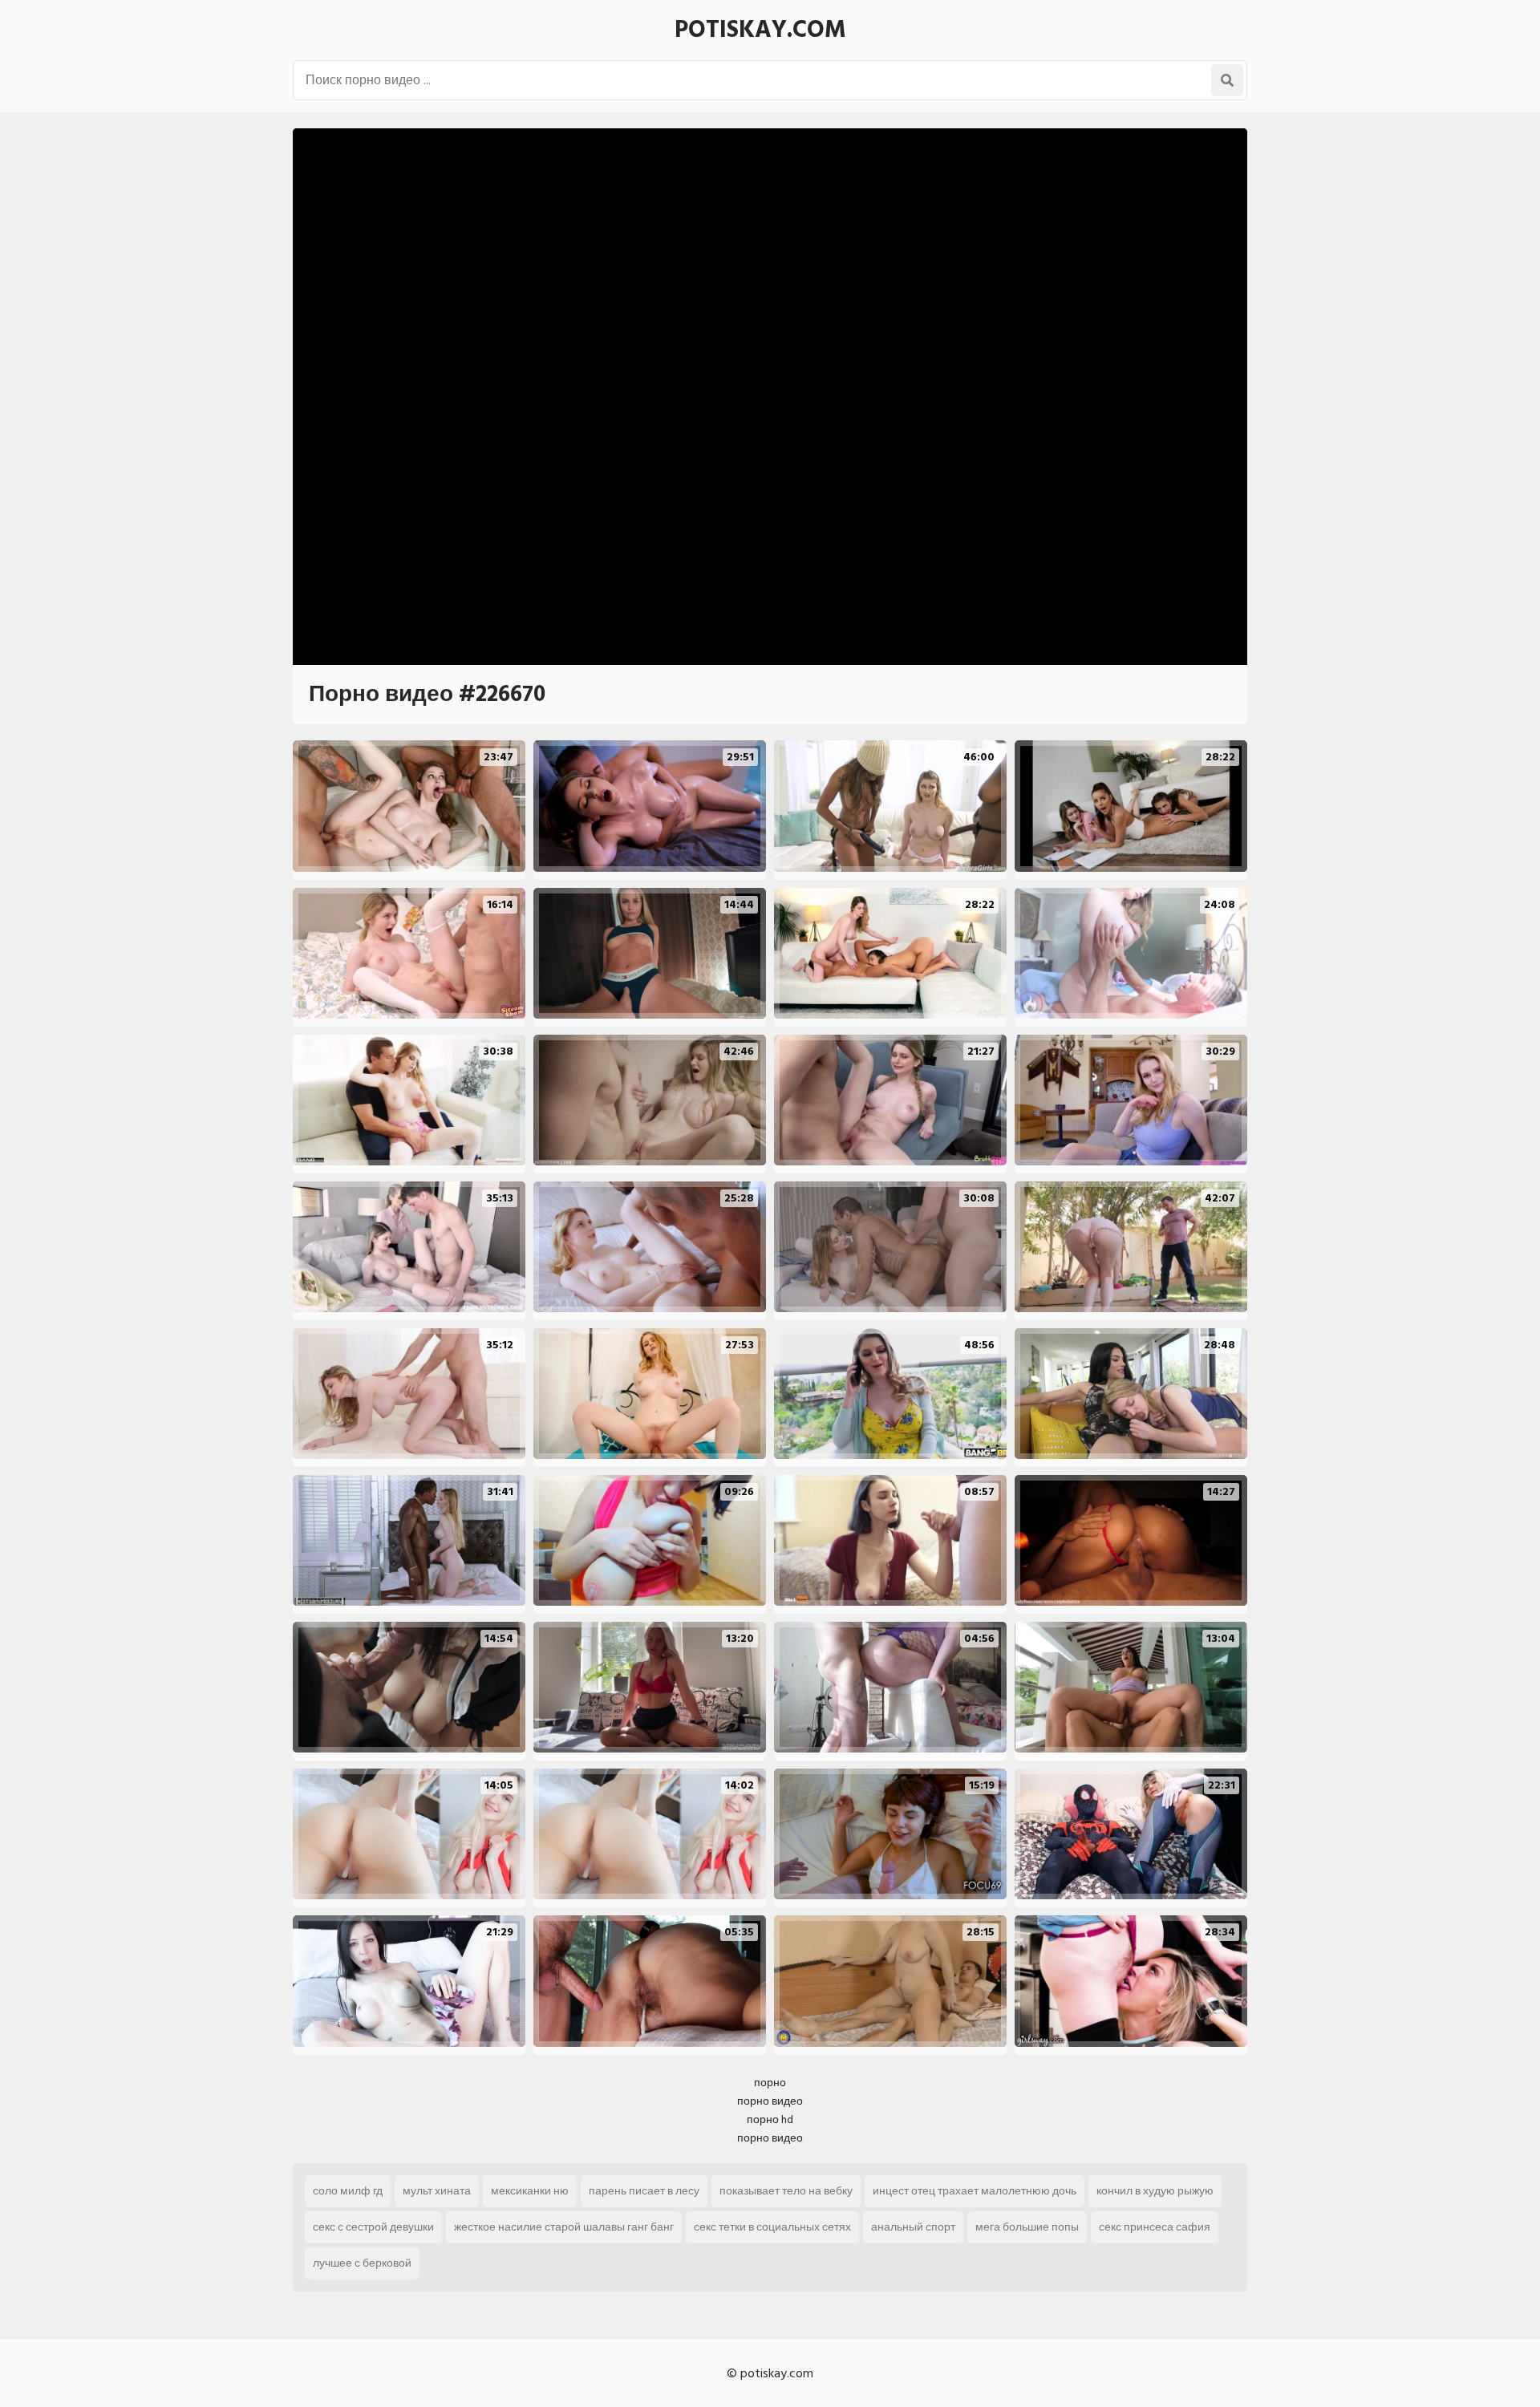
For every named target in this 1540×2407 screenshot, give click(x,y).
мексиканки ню (530, 2191)
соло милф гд (348, 2191)
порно (770, 2083)
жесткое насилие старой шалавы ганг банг (564, 2227)
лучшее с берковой (362, 2263)
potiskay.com (760, 30)
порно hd (770, 2119)
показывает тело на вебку (786, 2191)
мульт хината (437, 2191)
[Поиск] (1227, 80)
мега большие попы (1027, 2227)
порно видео (770, 2101)
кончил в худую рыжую (1155, 2191)
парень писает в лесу (644, 2191)
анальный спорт (913, 2227)
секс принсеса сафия (1155, 2227)
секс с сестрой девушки (373, 2227)
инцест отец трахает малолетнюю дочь (975, 2191)
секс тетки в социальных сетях (772, 2227)
